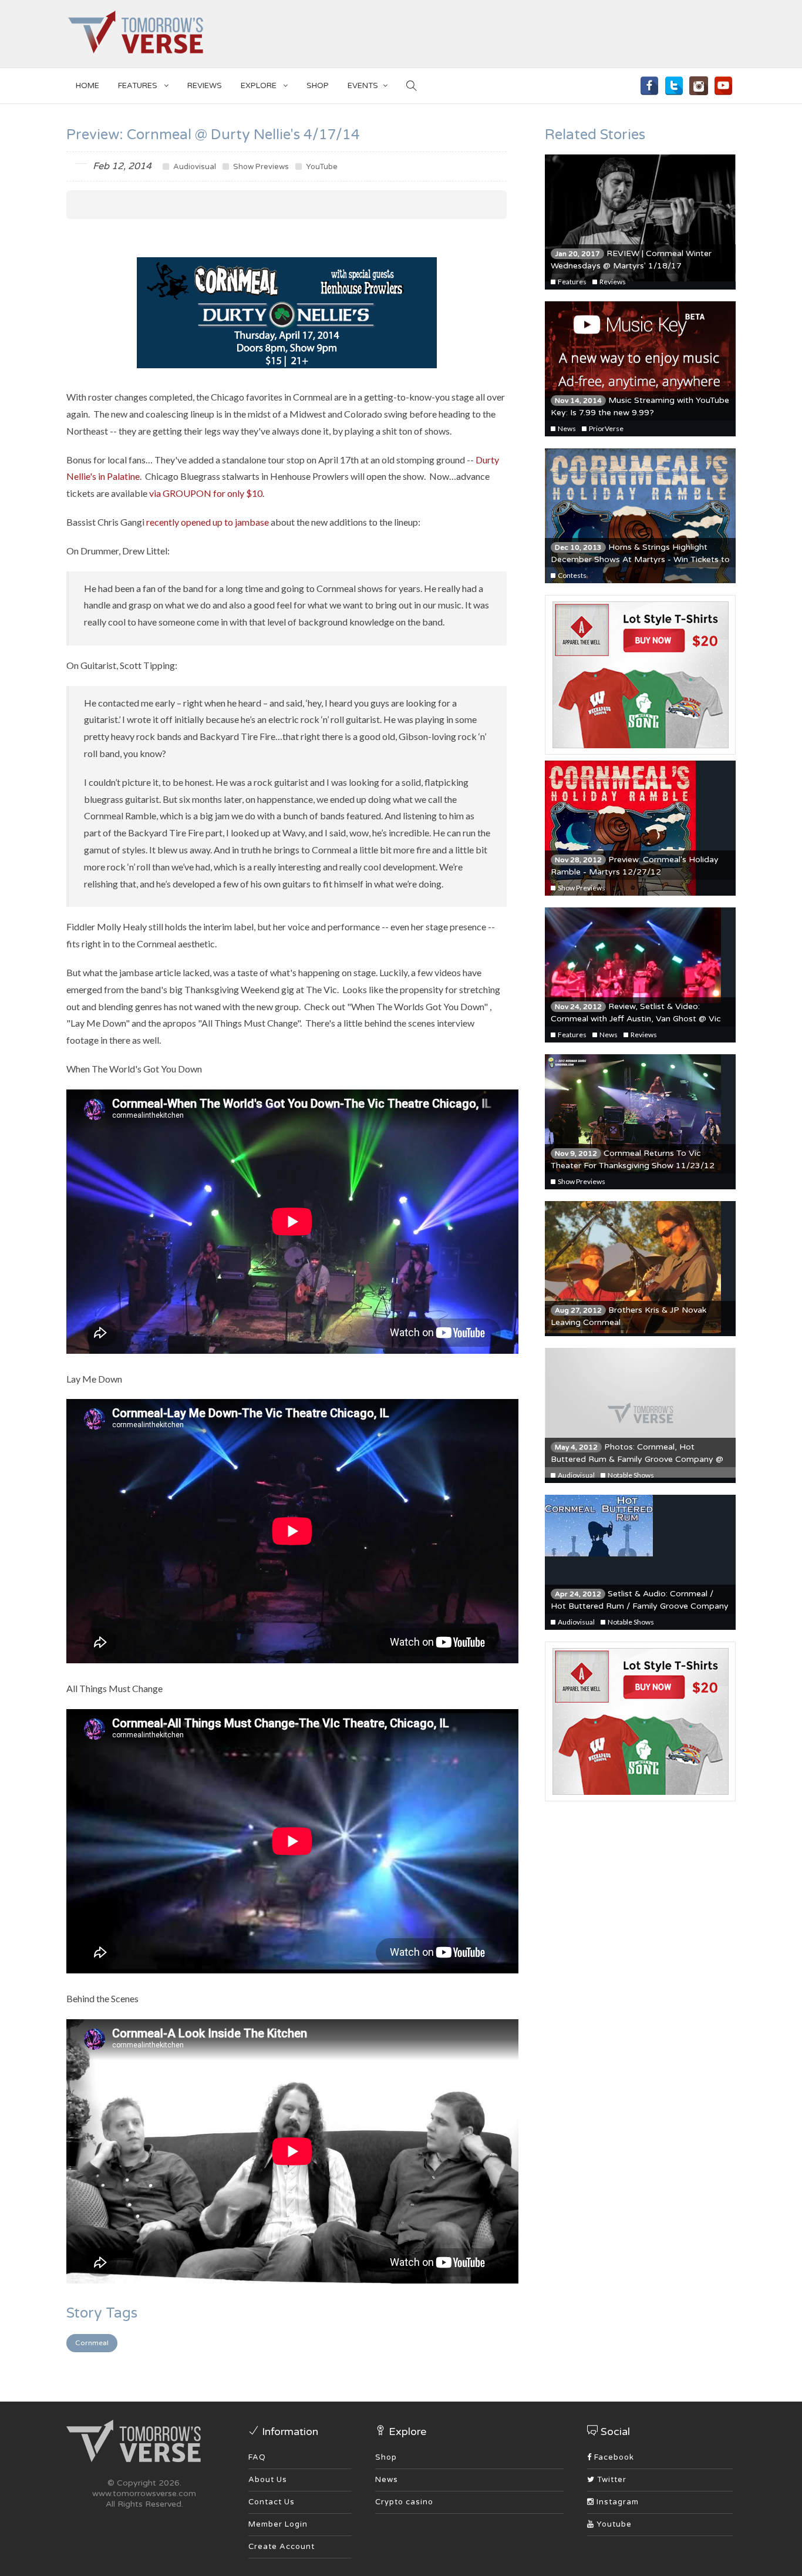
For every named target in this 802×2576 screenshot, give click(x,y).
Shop (386, 2457)
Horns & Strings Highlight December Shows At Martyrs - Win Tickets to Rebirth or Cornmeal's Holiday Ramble (640, 559)
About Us (268, 2480)
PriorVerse (606, 428)
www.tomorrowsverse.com (144, 2493)
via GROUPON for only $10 (206, 493)
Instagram (616, 2502)
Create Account (282, 2547)
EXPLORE (260, 86)
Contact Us (272, 2502)
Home (87, 86)
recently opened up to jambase (208, 522)
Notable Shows (630, 1475)
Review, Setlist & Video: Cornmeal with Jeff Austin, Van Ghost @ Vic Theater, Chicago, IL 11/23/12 (636, 1019)
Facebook (613, 2457)
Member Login (278, 2524)
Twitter (611, 2480)
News (566, 428)
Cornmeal (92, 2343)
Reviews (205, 86)
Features (139, 86)
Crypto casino (404, 2502)
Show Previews (260, 167)
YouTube (321, 167)
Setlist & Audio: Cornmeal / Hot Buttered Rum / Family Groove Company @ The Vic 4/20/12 (640, 1606)
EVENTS (363, 86)
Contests (572, 575)
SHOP (318, 86)
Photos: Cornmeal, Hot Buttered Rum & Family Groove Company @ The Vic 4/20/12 (637, 1459)
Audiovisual (194, 167)
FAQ (257, 2457)
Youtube (613, 2524)
